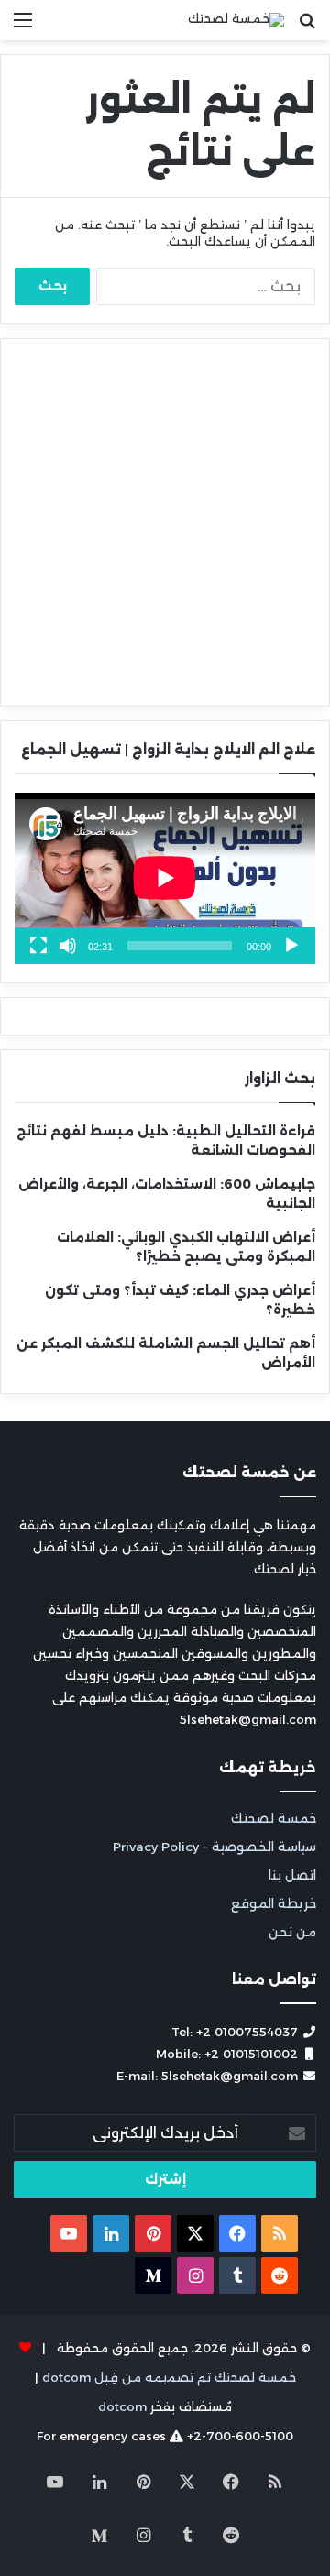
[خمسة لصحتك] (236, 20)
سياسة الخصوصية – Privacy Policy (214, 1847)
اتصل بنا (292, 1875)
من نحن (292, 1932)
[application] (165, 878)
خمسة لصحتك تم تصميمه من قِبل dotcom (169, 2377)
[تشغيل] (291, 946)
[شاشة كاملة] (38, 946)
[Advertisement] (165, 522)
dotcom (122, 2406)
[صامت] (68, 946)
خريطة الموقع (274, 1903)
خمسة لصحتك (274, 1818)
